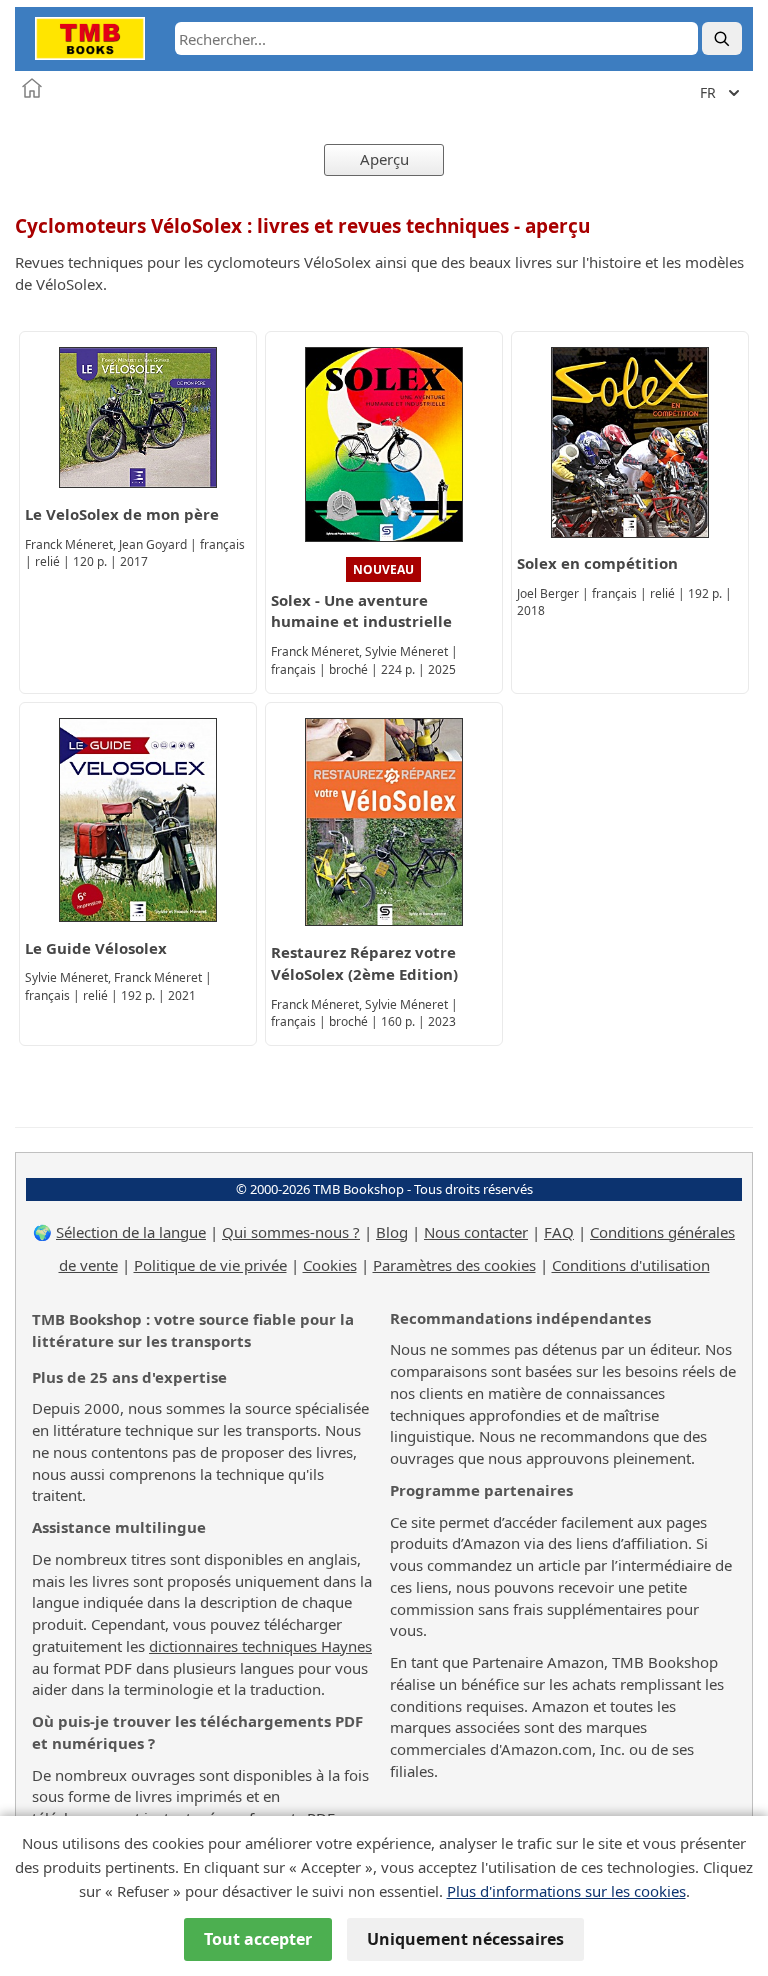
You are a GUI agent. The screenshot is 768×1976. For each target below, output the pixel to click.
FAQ (559, 1232)
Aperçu (384, 159)
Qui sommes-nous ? (291, 1232)
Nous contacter (476, 1232)
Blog (392, 1232)
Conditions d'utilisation (631, 1265)
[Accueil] (32, 88)
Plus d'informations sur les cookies (566, 1891)
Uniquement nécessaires (465, 1939)
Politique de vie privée (210, 1265)
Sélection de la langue (131, 1232)
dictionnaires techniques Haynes (260, 1646)
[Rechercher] (722, 38)
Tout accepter (258, 1939)
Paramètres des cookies (454, 1265)
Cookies (330, 1265)
